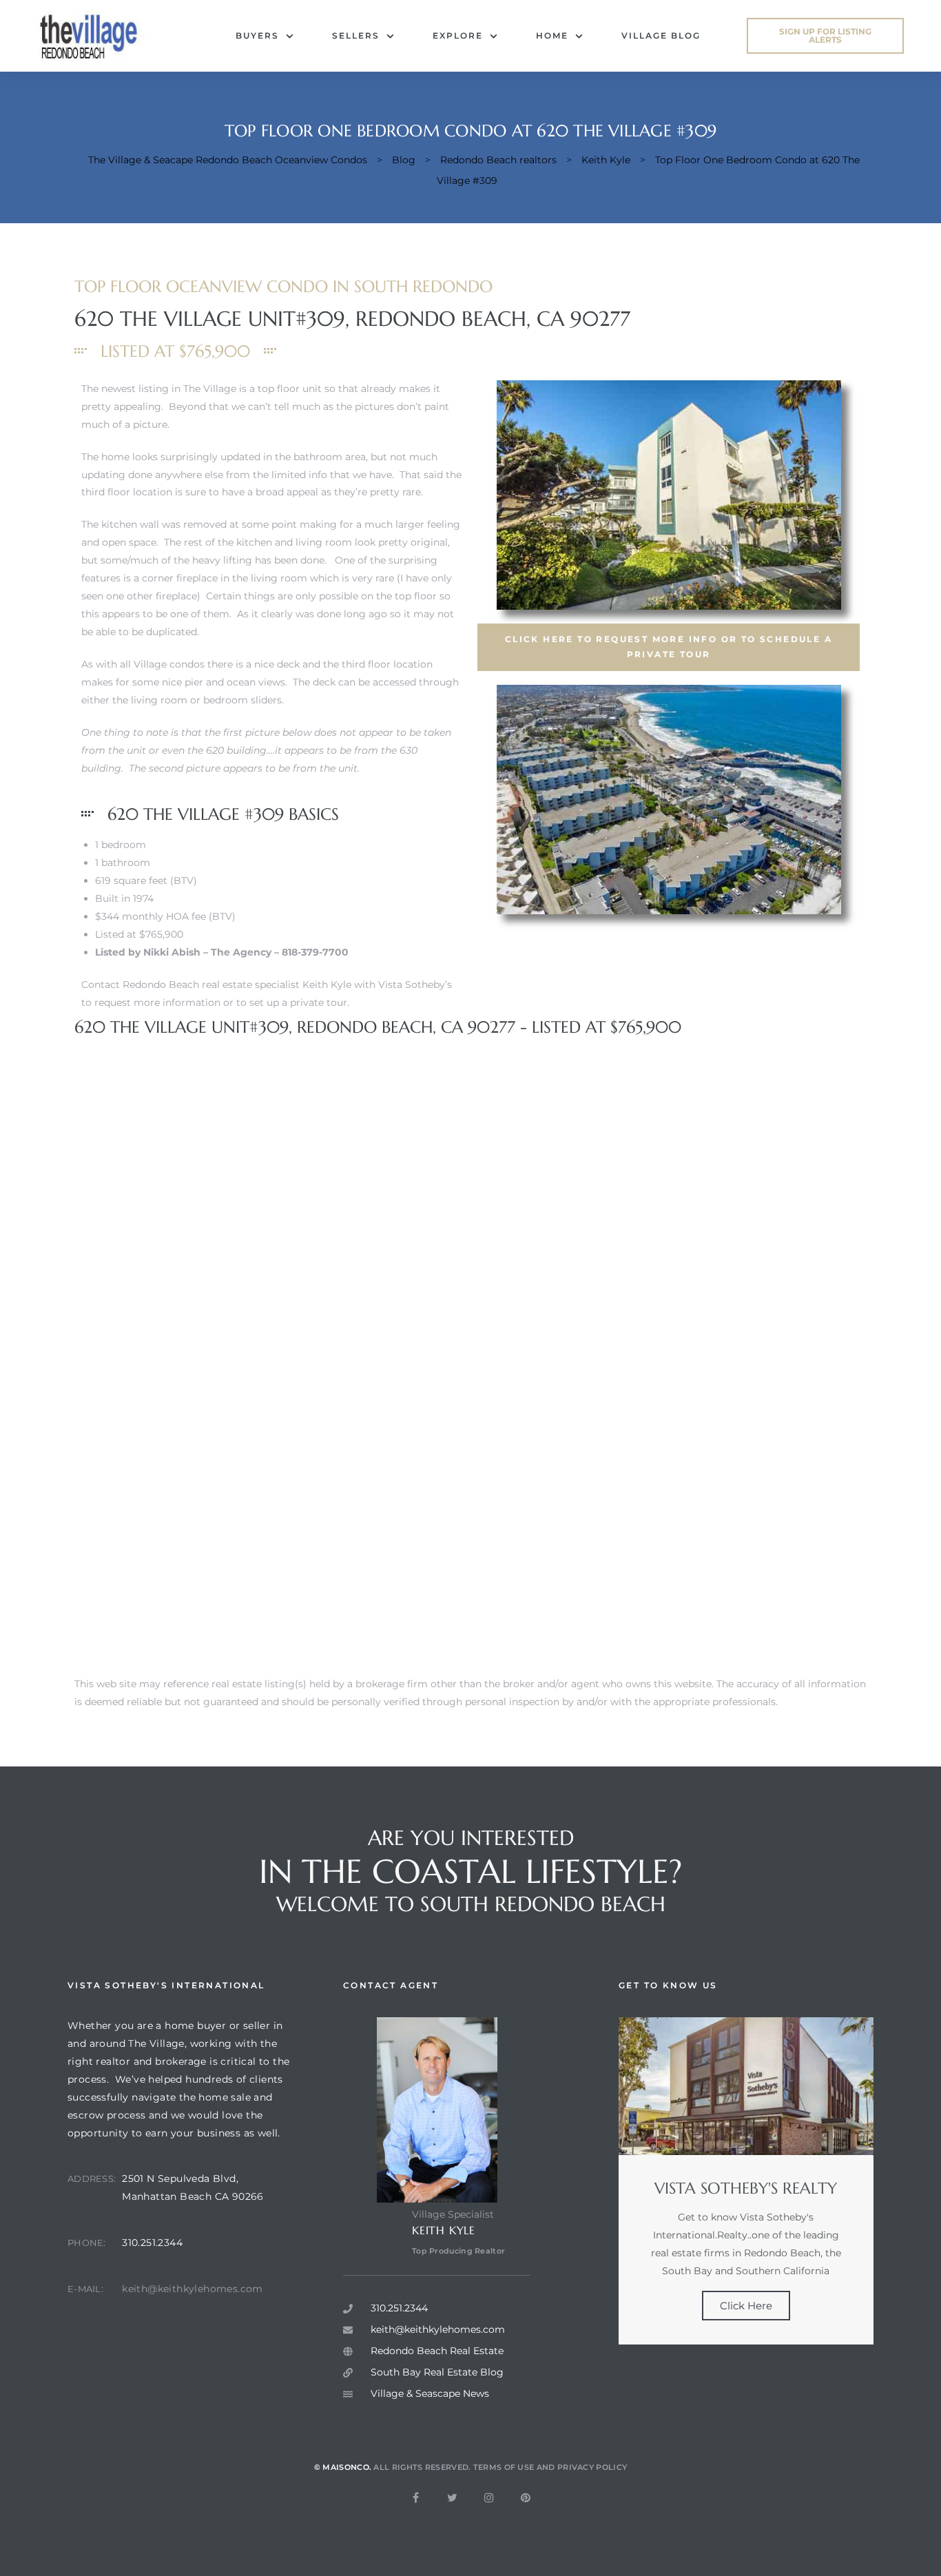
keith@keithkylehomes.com (193, 2289)
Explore (458, 35)
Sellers (356, 35)
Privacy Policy (592, 2467)
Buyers (257, 35)
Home (552, 35)
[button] (825, 36)
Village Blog (661, 35)
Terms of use (504, 2467)
